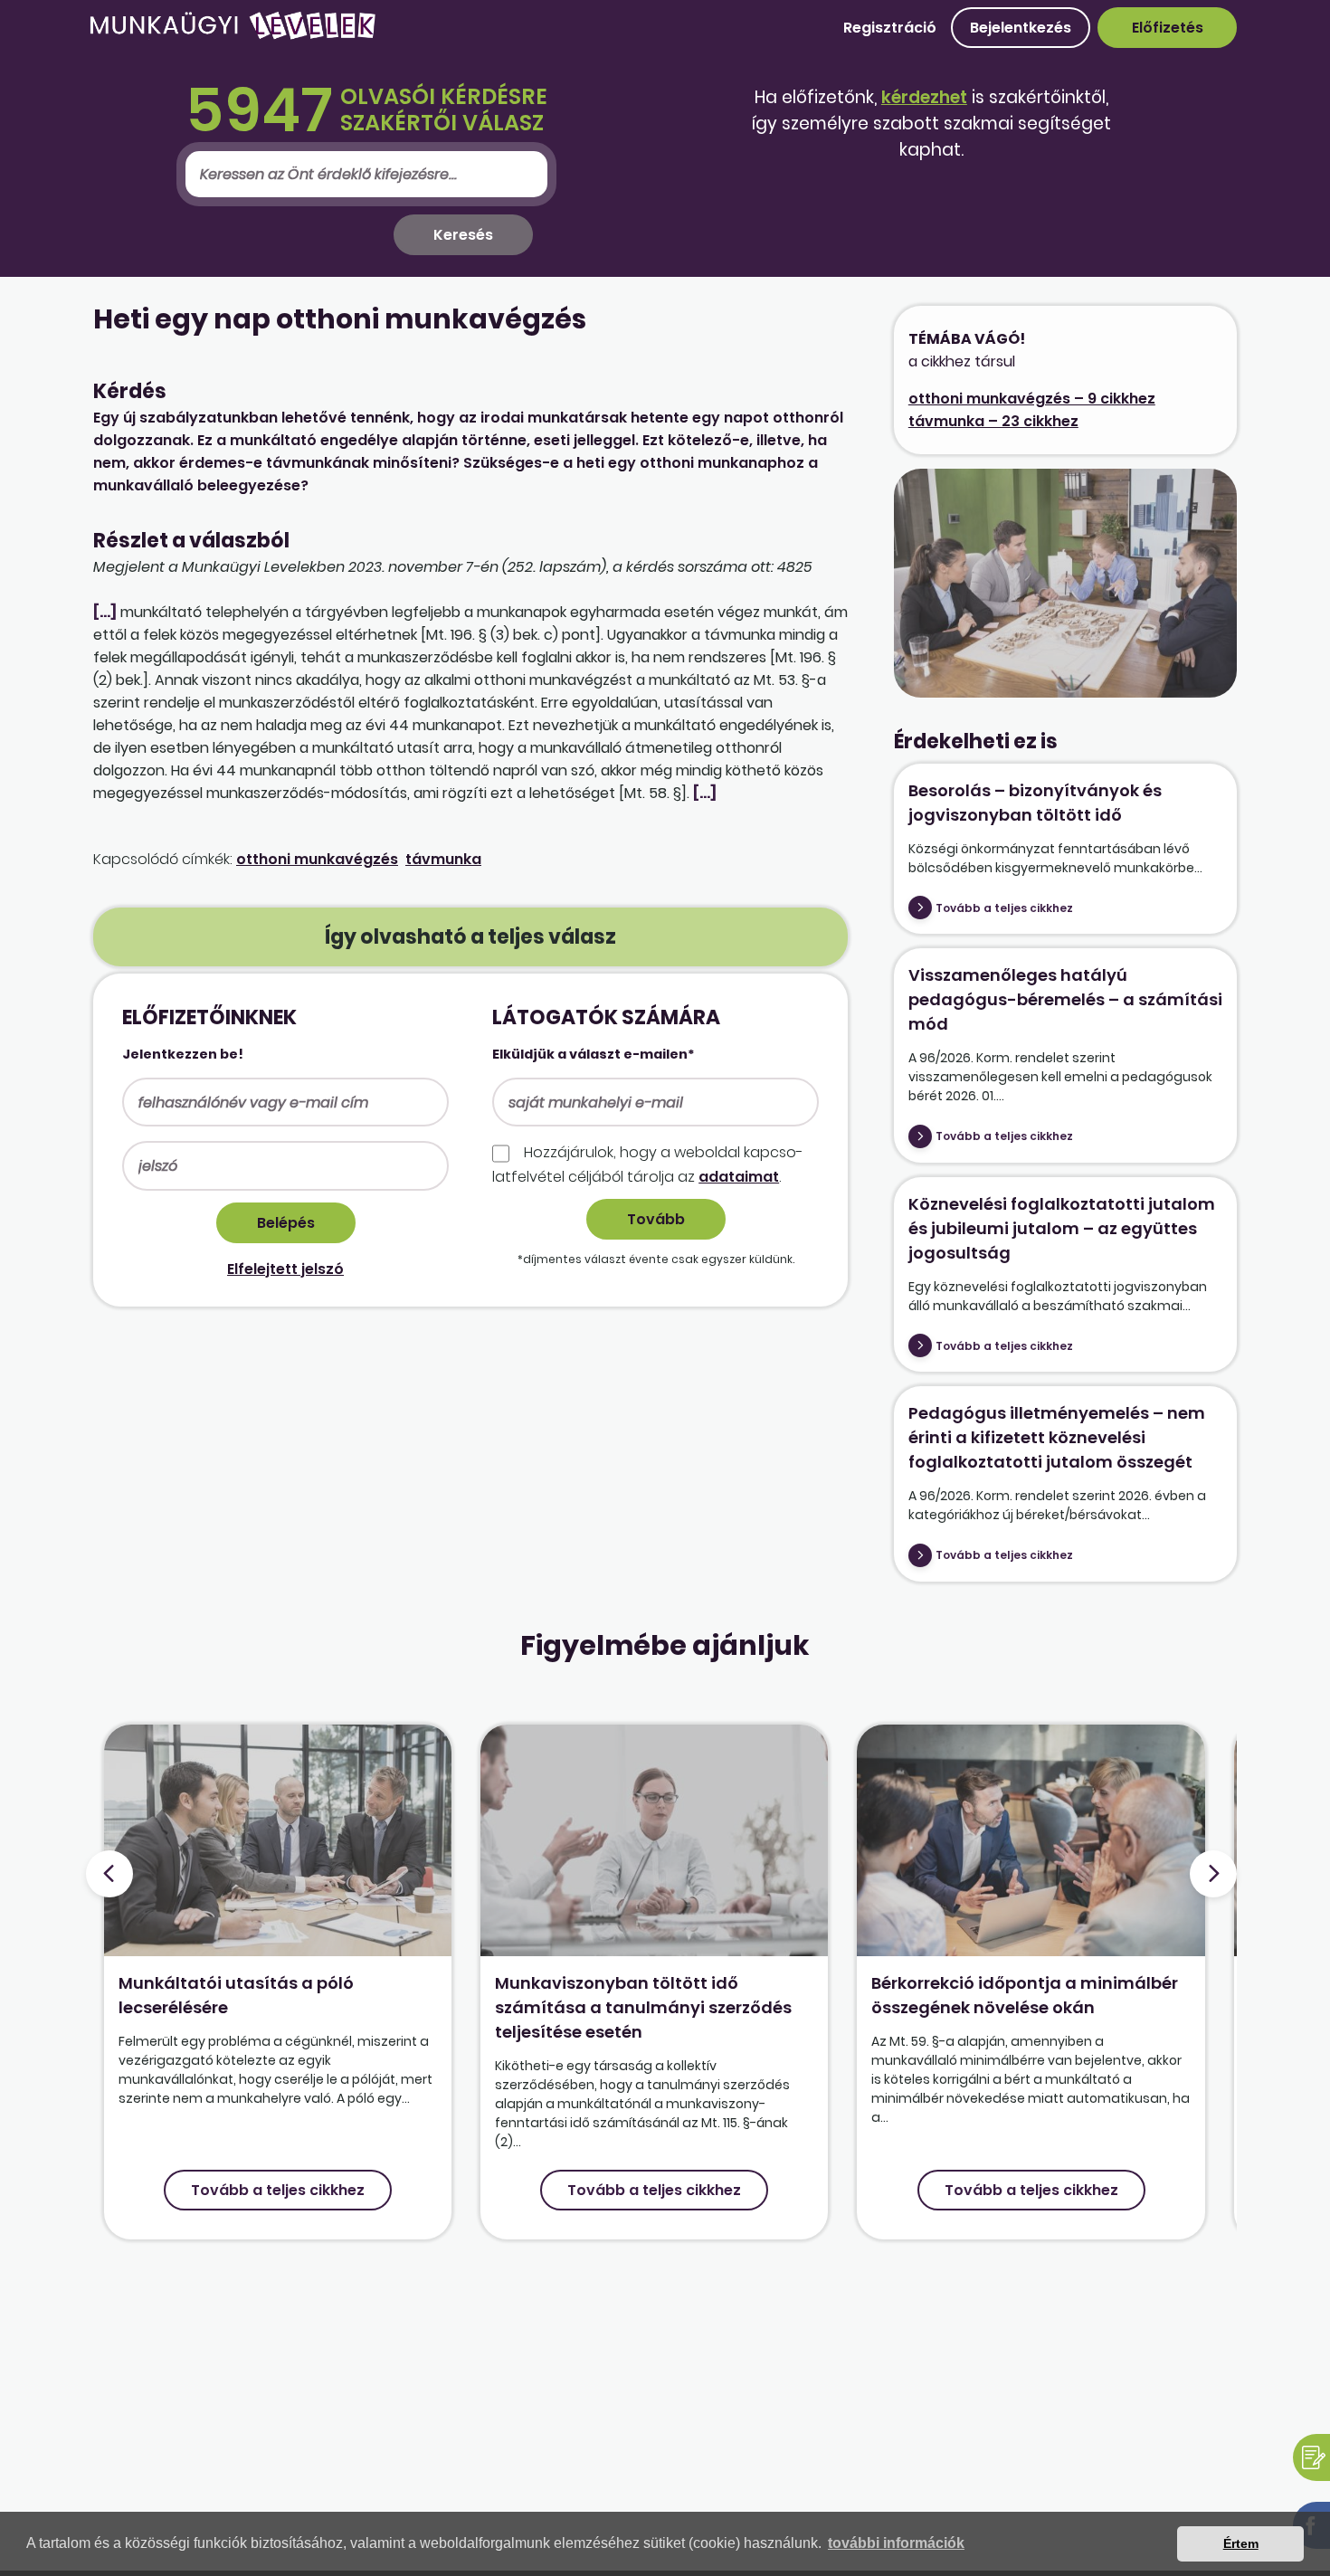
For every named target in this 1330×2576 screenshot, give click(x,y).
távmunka (443, 859)
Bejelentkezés (1021, 28)
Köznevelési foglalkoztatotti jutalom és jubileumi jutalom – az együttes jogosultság (1062, 1228)
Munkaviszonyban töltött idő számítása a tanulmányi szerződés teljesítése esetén (643, 2007)
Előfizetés (1168, 28)
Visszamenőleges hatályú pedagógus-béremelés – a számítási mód (1065, 999)
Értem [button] (1241, 2543)
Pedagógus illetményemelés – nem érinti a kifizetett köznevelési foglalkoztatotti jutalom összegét (1057, 1437)
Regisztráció (890, 28)
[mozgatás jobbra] (1213, 1874)
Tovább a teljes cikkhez (1004, 908)
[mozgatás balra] (109, 1874)
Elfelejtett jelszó (285, 1269)
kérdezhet (924, 97)
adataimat (739, 1177)
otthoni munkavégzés (317, 859)
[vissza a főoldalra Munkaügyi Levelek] (233, 36)
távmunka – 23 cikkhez (993, 421)
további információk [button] (896, 2543)
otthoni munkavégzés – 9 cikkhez (1032, 399)
